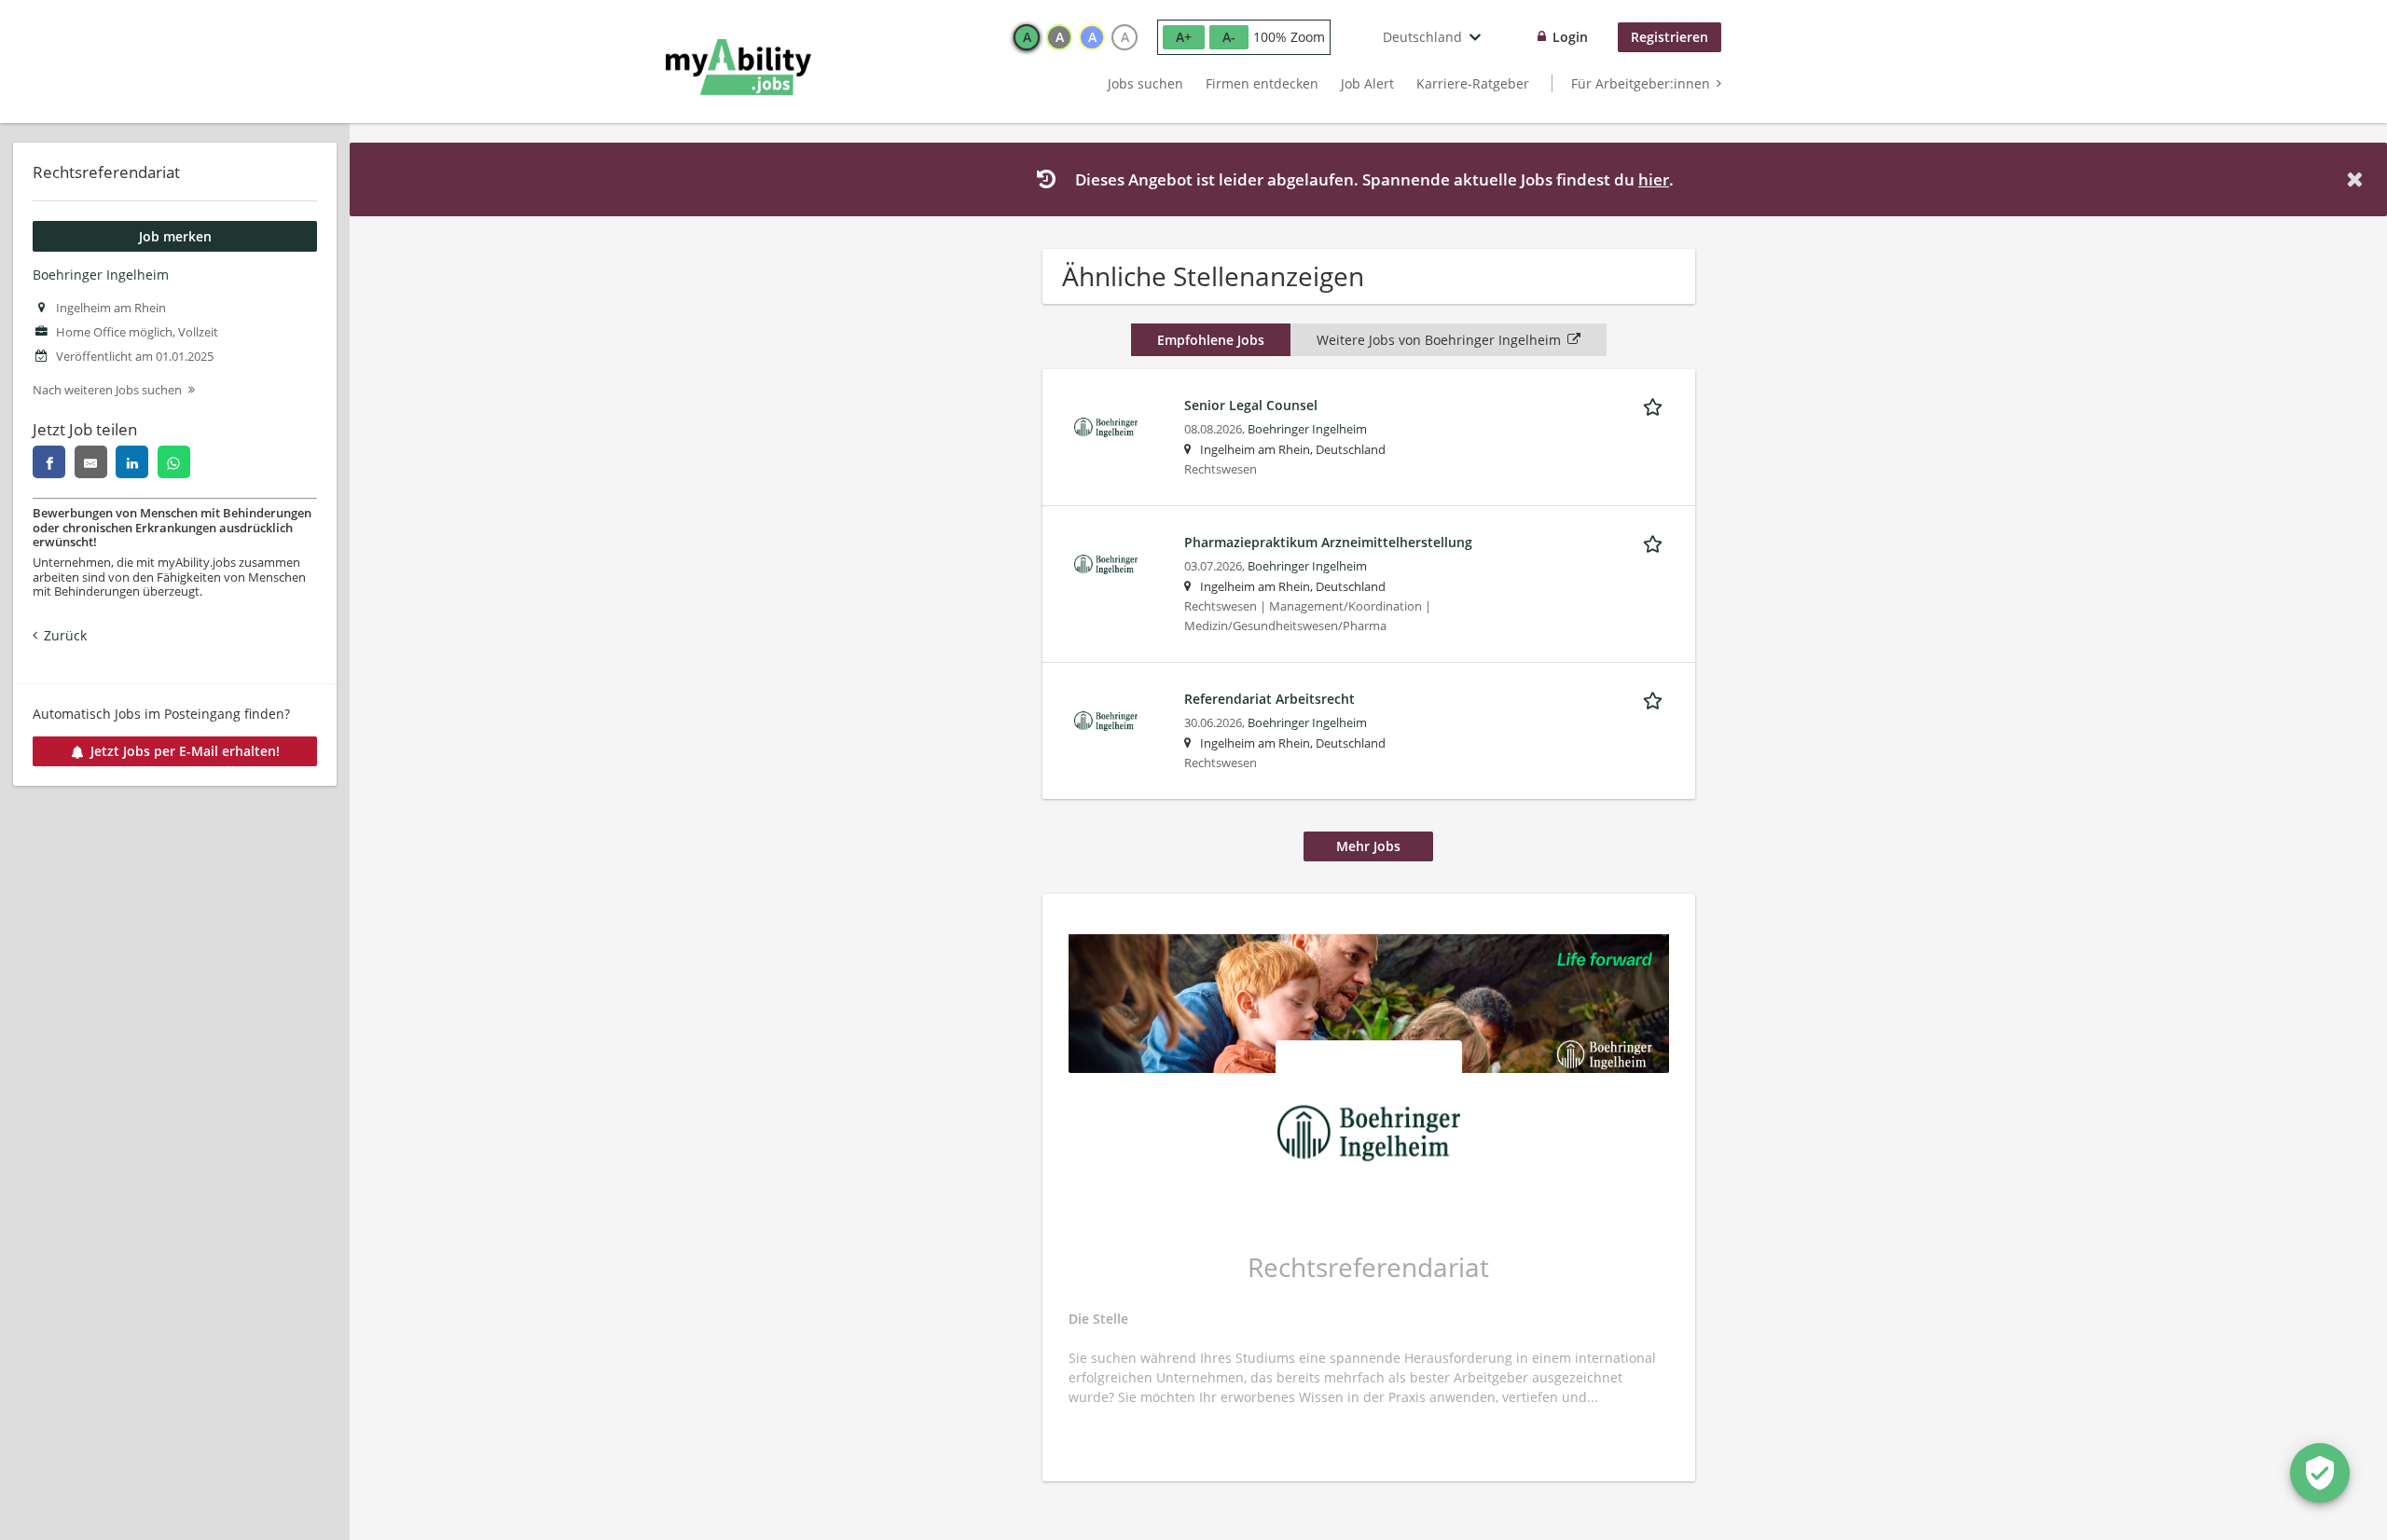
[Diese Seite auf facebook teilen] (49, 462)
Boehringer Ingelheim (101, 275)
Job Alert (1367, 83)
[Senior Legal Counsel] (1106, 426)
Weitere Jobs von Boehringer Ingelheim (1439, 340)
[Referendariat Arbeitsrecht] (1106, 719)
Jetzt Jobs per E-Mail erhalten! (185, 751)
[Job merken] (1656, 405)
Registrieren (1670, 37)
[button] (2358, 179)
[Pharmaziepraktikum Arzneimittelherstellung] (1106, 563)
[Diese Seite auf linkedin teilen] (132, 462)
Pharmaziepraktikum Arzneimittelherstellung (1328, 542)
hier (1654, 179)
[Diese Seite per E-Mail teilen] (91, 462)
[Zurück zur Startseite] (738, 67)
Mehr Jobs (1368, 846)
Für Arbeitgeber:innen (1641, 83)
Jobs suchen (1145, 83)
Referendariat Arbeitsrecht (1269, 699)
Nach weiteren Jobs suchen (107, 390)
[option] (1027, 37)
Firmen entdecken (1262, 83)
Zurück (65, 635)
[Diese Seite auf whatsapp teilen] (174, 462)
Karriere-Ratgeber (1473, 83)
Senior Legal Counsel (1251, 405)
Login (1570, 37)
